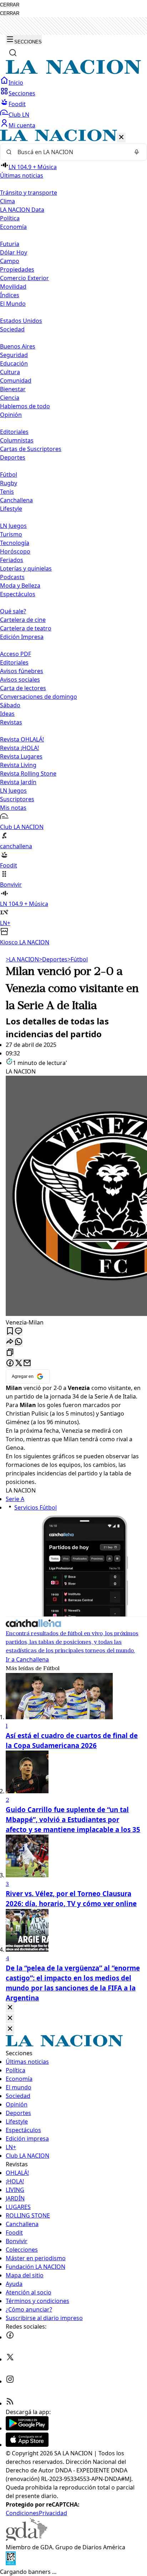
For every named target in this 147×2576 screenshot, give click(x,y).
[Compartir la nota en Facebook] (10, 1363)
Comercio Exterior (24, 278)
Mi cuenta (22, 125)
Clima (7, 201)
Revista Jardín (18, 782)
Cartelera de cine (23, 620)
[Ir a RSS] (10, 2403)
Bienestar (13, 389)
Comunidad (16, 381)
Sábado (10, 705)
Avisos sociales (20, 680)
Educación (14, 363)
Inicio (16, 83)
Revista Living (18, 765)
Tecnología (15, 543)
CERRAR (10, 5)
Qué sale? (13, 611)
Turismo (11, 534)
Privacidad (53, 2513)
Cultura (10, 372)
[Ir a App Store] (27, 2445)
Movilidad (13, 287)
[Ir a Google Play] (27, 2428)
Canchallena (16, 500)
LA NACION (22, 959)
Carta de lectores (23, 688)
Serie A (15, 1499)
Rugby (9, 483)
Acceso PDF (16, 654)
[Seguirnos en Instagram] (10, 2381)
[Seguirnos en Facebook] (10, 2337)
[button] (73, 538)
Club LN (19, 115)
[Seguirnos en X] (10, 2359)
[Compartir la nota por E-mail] (27, 1363)
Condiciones (22, 2513)
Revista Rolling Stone (28, 773)
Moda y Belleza (20, 586)
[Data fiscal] (11, 2563)
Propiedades (17, 269)
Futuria (10, 244)
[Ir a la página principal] (73, 72)
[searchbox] (71, 152)
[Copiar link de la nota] (10, 1353)
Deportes (53, 959)
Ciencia (10, 398)
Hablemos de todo (25, 406)
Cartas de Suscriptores (31, 449)
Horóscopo (15, 551)
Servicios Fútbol (36, 1507)
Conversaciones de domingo (39, 697)
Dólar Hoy (14, 252)
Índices (10, 295)
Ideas (7, 714)
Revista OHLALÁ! (22, 739)
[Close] (10, 2008)
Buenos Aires (18, 346)
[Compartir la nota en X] (19, 1363)
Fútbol (9, 474)
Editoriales (14, 432)
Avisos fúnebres (22, 671)
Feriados (12, 560)
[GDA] (26, 2539)
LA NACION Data (22, 210)
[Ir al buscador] (13, 53)
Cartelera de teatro (26, 628)
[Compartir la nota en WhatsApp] (19, 1342)
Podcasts (12, 577)
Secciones (22, 93)
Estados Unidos (21, 321)
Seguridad (14, 355)
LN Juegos (13, 526)
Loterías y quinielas (26, 568)
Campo (10, 261)
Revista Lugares (21, 756)
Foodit (17, 104)
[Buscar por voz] (137, 152)
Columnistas (17, 440)
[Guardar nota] (10, 1331)
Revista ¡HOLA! (19, 748)
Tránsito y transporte (29, 193)
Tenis (7, 492)
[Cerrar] (121, 138)
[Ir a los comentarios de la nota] (19, 1331)
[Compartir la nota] (10, 1342)
